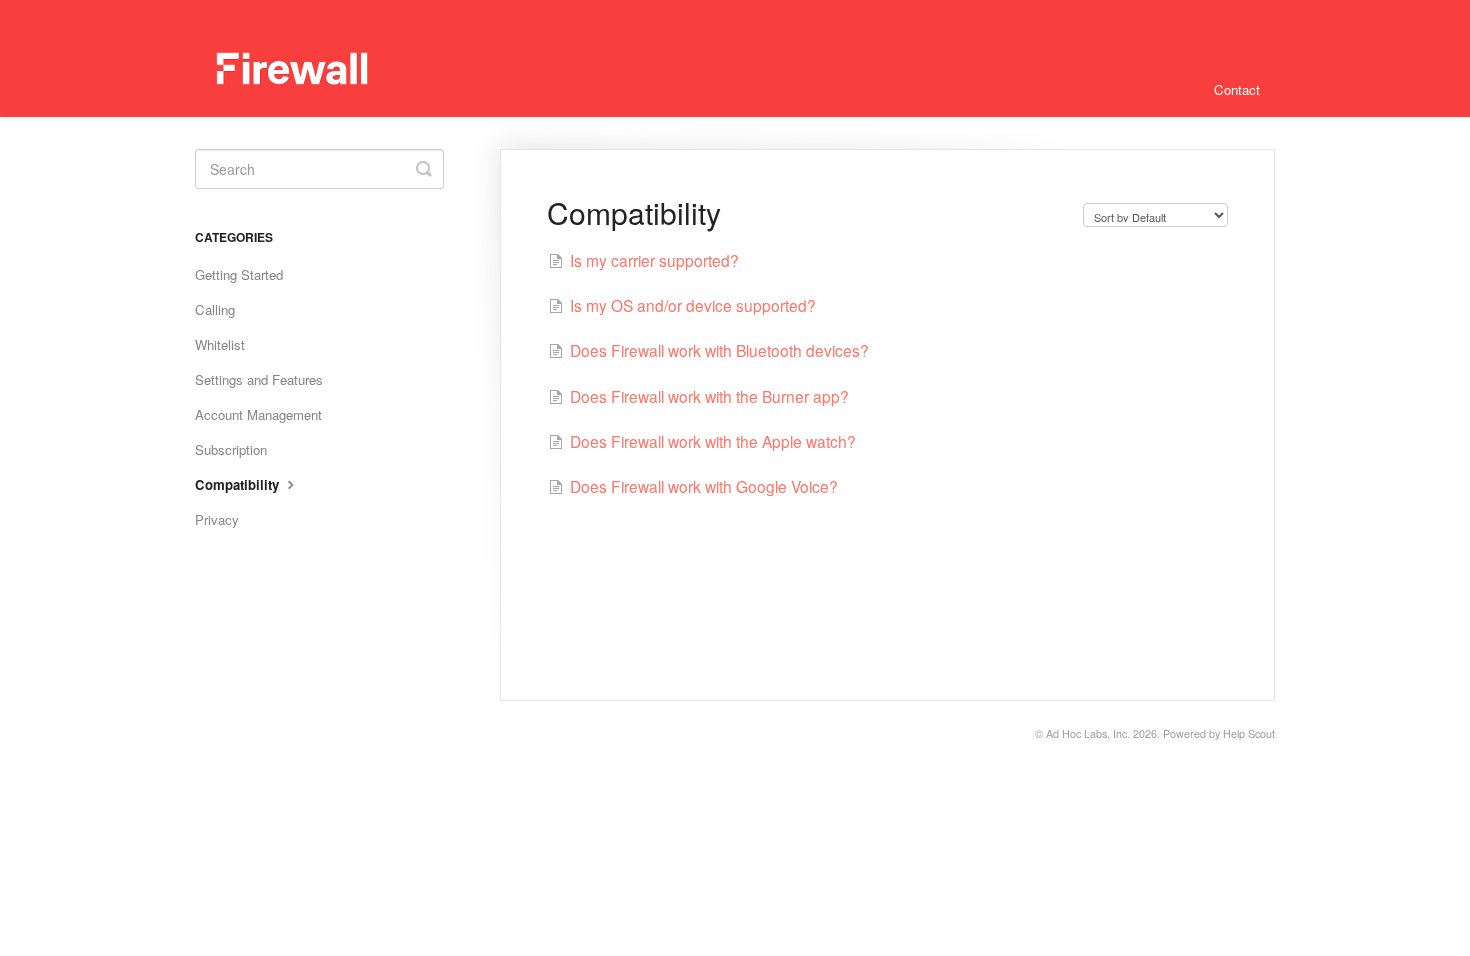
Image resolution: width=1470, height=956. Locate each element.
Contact (1237, 89)
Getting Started (239, 274)
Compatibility (239, 484)
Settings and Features (259, 379)
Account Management (258, 414)
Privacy (217, 519)
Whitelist (220, 344)
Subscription (231, 449)
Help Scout (1249, 733)
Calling (215, 309)
